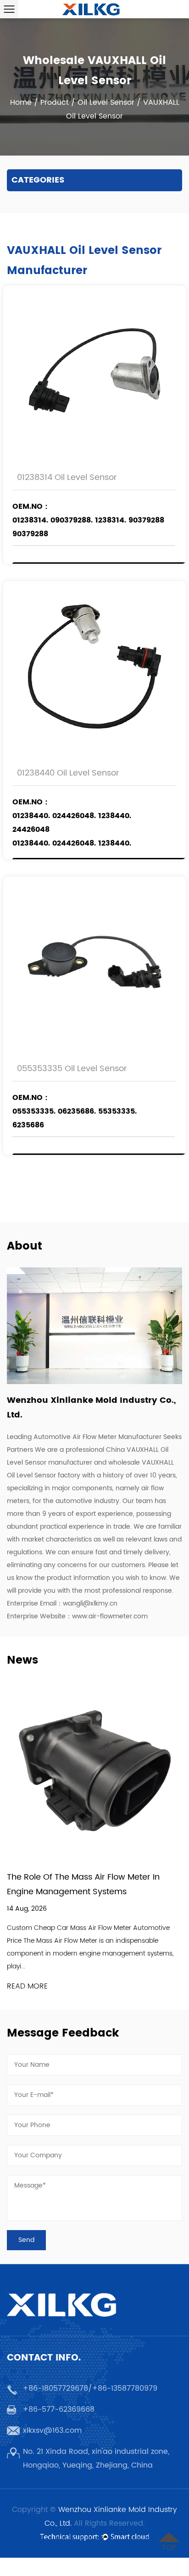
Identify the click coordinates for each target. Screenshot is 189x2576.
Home (21, 102)
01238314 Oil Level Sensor (67, 477)
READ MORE (27, 1986)
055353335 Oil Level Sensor (72, 1069)
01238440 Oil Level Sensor (68, 773)
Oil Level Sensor (106, 102)
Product (55, 102)
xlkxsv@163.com (52, 2430)
